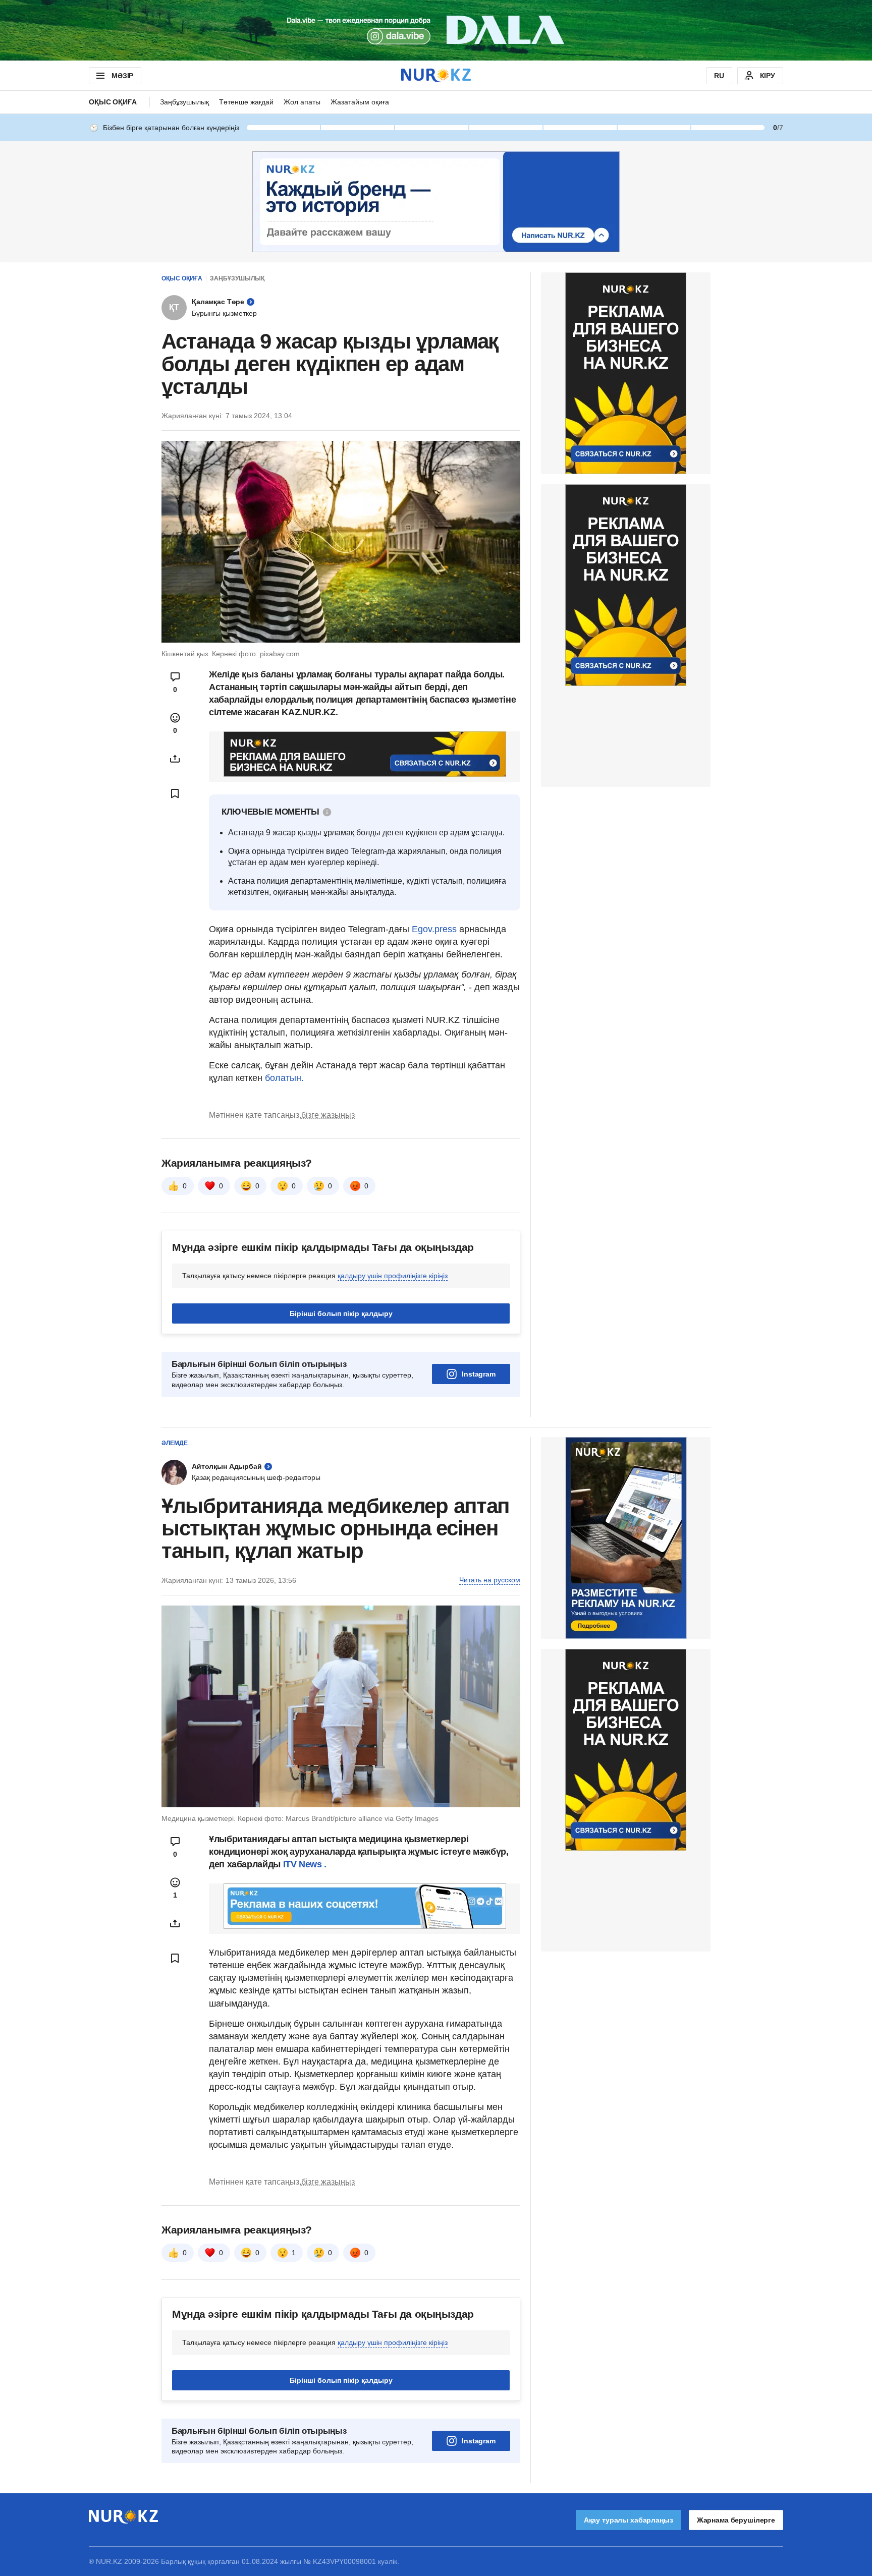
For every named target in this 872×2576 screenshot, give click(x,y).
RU (719, 76)
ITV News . (305, 1864)
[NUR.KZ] (436, 75)
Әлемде (175, 1443)
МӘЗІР (122, 76)
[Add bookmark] (175, 793)
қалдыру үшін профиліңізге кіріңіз (393, 1276)
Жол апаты (302, 102)
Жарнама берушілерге (736, 2520)
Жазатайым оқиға (360, 102)
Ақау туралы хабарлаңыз (629, 2520)
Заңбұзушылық (184, 102)
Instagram (479, 1374)
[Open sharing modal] (175, 759)
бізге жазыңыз (328, 1115)
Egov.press (434, 929)
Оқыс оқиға (113, 102)
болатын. (283, 1078)
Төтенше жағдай (246, 102)
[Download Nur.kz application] (436, 30)
